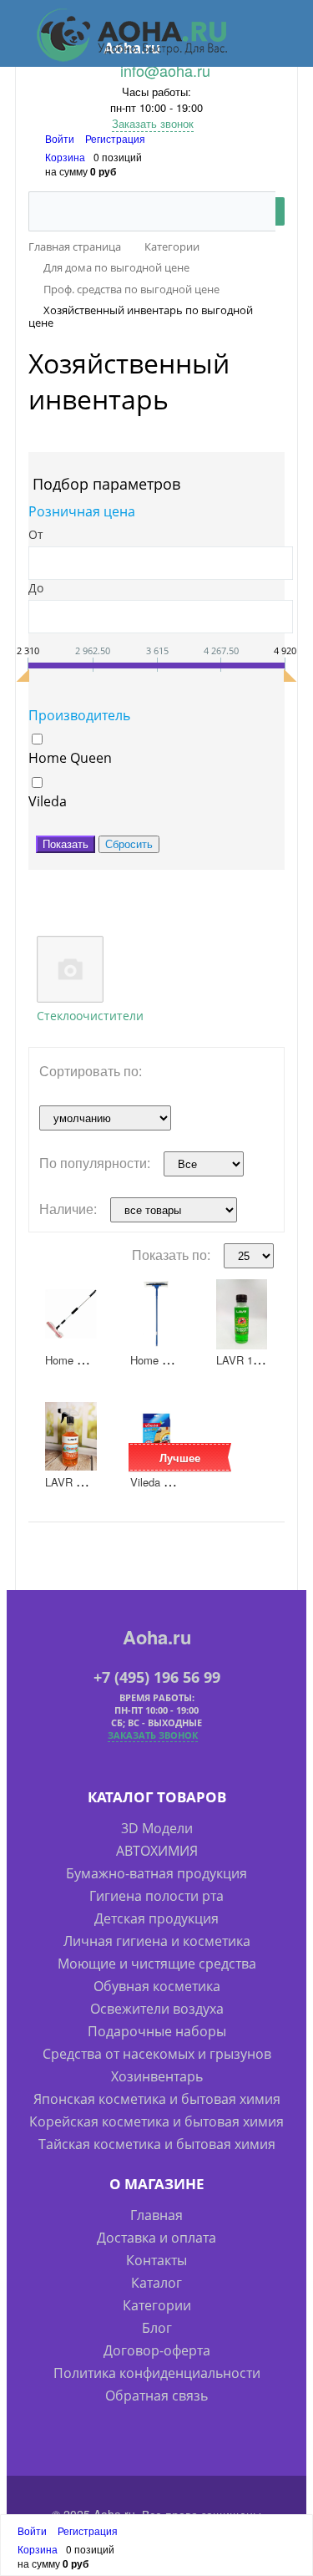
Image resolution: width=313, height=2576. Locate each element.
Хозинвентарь (157, 2076)
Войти (61, 138)
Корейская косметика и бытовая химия (156, 2121)
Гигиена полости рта (156, 1896)
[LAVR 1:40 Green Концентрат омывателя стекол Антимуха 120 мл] (242, 1314)
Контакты (156, 2260)
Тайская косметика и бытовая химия (157, 2144)
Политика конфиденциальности (157, 2373)
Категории (157, 2305)
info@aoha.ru (165, 70)
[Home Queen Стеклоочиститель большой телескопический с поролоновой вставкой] (71, 1314)
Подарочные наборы (157, 2031)
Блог (157, 2328)
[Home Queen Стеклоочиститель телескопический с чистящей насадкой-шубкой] (156, 1314)
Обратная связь (156, 2396)
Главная (156, 2215)
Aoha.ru (157, 1637)
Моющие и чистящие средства (157, 1964)
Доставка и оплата (156, 2238)
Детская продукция (156, 1918)
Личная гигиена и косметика (157, 1941)
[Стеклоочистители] (70, 969)
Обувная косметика (157, 1986)
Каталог (156, 2283)
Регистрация (115, 138)
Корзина (65, 157)
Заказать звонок (153, 123)
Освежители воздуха (157, 2009)
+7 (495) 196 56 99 (157, 1677)
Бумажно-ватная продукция (156, 1873)
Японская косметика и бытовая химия (157, 2099)
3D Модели (157, 1828)
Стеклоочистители (90, 1016)
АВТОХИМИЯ (157, 1851)
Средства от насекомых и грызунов (157, 2054)
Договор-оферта (157, 2350)
